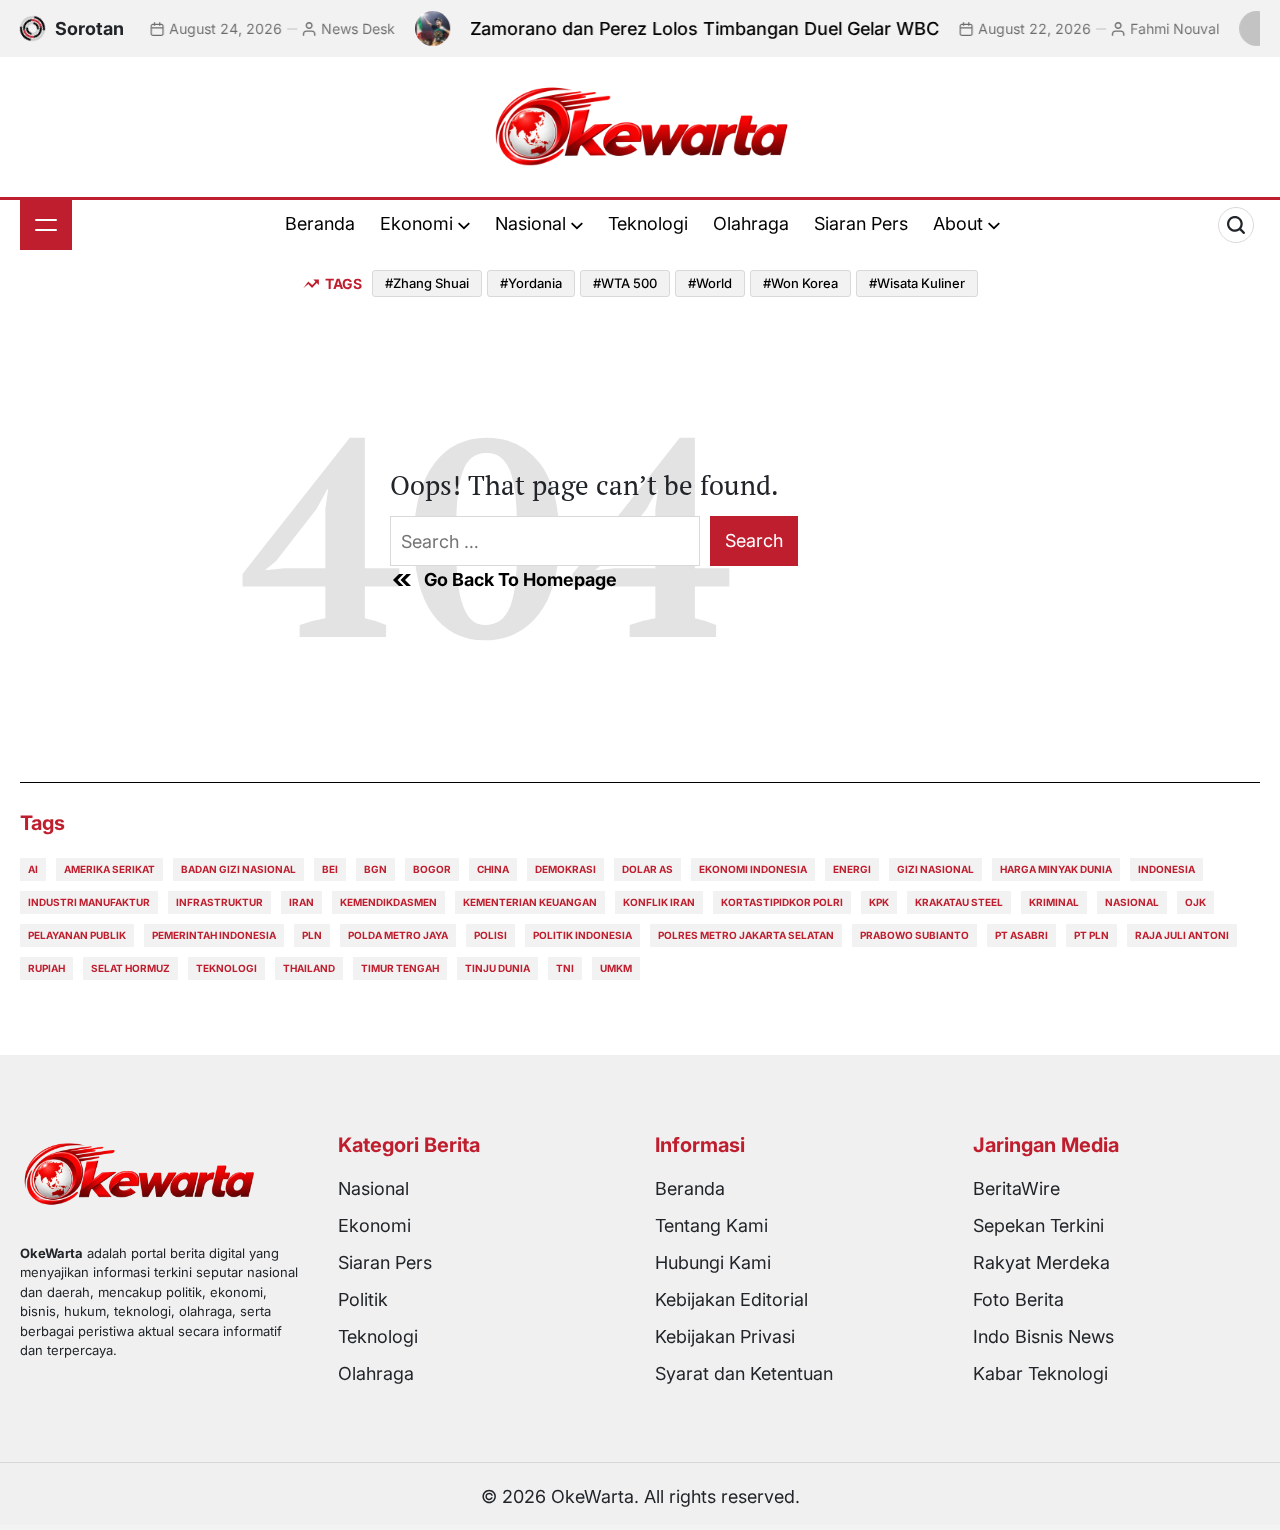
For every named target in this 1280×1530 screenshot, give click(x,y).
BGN (375, 869)
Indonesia (1166, 869)
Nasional (530, 223)
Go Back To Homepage (520, 579)
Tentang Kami (711, 1225)
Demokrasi (565, 869)
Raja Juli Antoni (1182, 935)
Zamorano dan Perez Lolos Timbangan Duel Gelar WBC (687, 28)
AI (33, 869)
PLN (312, 935)
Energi (852, 869)
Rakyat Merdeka (1041, 1262)
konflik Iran (659, 902)
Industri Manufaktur (89, 902)
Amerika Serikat (109, 869)
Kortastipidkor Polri (782, 902)
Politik (363, 1299)
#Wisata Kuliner (917, 283)
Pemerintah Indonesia (214, 935)
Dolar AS (647, 869)
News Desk (341, 28)
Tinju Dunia (497, 968)
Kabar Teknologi (1040, 1373)
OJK (1195, 902)
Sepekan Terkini (1038, 1225)
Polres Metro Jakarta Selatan (746, 935)
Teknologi (648, 223)
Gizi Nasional (935, 869)
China (493, 869)
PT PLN (1091, 935)
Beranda (320, 223)
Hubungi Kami (713, 1262)
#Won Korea (800, 283)
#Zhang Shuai (427, 283)
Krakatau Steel (959, 902)
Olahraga (751, 223)
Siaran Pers (861, 223)
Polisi (490, 935)
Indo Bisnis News (1043, 1336)
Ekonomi (416, 223)
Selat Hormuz (130, 968)
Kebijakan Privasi (725, 1336)
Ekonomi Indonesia (753, 869)
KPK (879, 902)
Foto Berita (1018, 1299)
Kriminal (1054, 902)
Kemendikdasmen (388, 902)
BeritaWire (1016, 1188)
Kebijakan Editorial (731, 1299)
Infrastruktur (219, 902)
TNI (565, 968)
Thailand (309, 968)
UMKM (616, 968)
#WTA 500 (625, 283)
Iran (301, 902)
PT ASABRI (1021, 935)
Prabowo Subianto (914, 935)
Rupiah (46, 968)
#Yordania (531, 283)
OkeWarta (592, 1496)
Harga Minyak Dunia (1056, 869)
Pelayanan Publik (77, 935)
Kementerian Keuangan (530, 902)
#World (710, 283)
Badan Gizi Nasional (238, 869)
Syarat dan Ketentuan (744, 1373)
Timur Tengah (400, 968)
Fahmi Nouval (1157, 28)
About (958, 223)
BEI (330, 869)
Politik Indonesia (582, 935)
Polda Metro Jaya (398, 935)
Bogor (432, 869)
